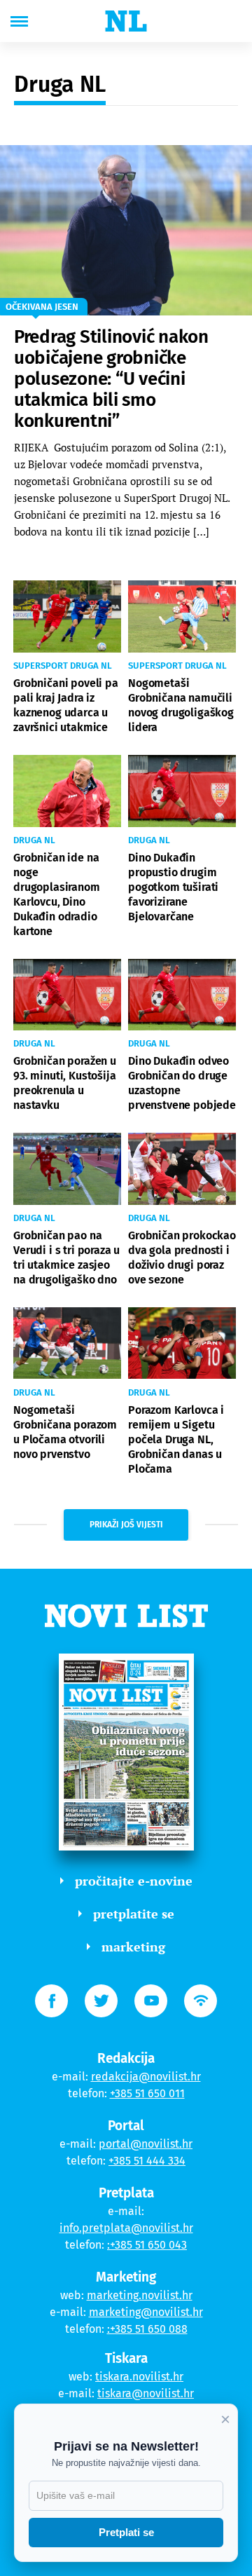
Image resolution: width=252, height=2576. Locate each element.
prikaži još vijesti (126, 1525)
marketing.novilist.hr (140, 2295)
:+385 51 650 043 (147, 2245)
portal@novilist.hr (146, 2144)
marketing (133, 1947)
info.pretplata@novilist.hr (126, 2228)
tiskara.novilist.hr (139, 2377)
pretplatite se (134, 1914)
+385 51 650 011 (147, 2093)
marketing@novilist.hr (146, 2312)
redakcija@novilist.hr (146, 2077)
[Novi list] (126, 21)
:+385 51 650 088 (147, 2329)
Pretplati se (126, 2532)
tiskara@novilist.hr (146, 2393)
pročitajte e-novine (134, 1881)
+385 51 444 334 (147, 2161)
